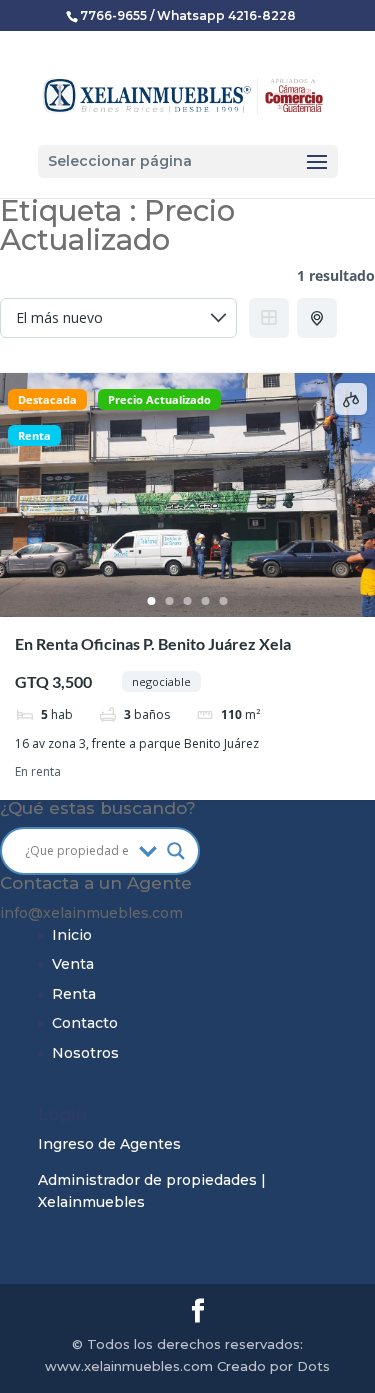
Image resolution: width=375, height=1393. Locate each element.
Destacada (47, 399)
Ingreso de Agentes (109, 1144)
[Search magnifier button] (176, 851)
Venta (73, 964)
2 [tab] (170, 601)
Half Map (317, 318)
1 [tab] (152, 601)
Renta (34, 435)
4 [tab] (206, 601)
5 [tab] (224, 601)
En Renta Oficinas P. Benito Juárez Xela (153, 643)
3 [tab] (188, 601)
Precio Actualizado (159, 399)
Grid (269, 318)
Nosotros (85, 1053)
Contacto (85, 1023)
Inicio (72, 935)
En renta (38, 772)
